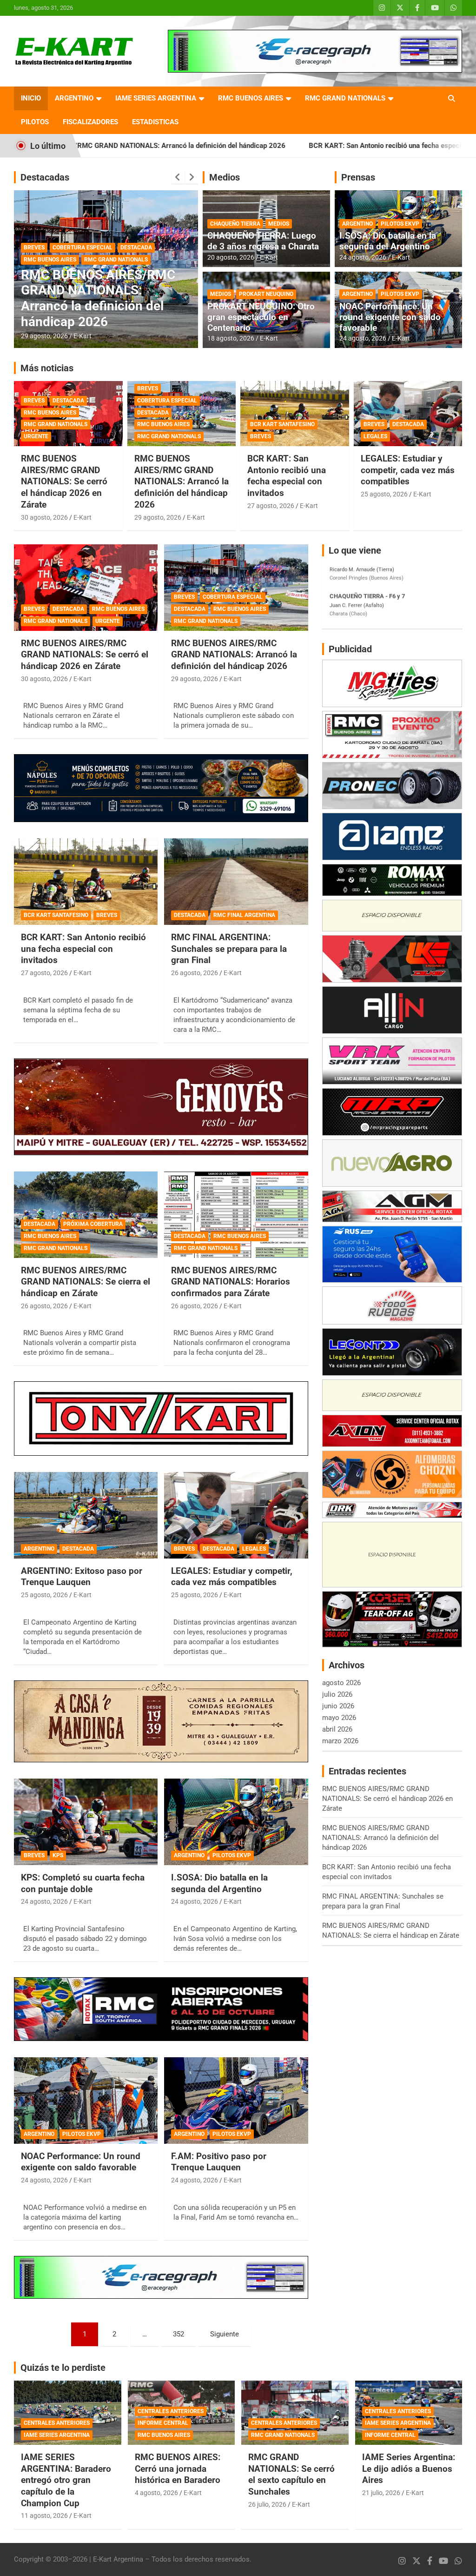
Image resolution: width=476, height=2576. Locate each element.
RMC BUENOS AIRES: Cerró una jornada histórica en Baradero (178, 2469)
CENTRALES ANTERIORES (57, 2423)
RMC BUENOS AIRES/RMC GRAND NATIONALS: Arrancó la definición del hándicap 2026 (182, 482)
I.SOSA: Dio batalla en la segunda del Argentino (388, 241)
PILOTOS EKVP (400, 224)
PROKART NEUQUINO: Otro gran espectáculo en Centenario (261, 317)
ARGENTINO (74, 98)
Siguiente (225, 2334)
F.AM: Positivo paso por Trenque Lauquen (219, 2162)
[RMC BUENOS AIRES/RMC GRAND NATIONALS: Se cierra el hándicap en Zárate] (86, 1214)
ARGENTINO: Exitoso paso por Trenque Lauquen (82, 1577)
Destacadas (45, 177)
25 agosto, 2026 (384, 494)
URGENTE (36, 436)
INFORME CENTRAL (163, 2423)
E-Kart (83, 336)
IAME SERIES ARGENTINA (156, 98)
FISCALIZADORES (90, 122)
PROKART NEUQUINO (266, 294)
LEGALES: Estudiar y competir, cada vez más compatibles (408, 470)
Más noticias (47, 368)
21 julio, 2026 (381, 2493)
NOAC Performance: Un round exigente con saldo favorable (390, 317)
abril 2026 (337, 1729)
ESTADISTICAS (155, 122)
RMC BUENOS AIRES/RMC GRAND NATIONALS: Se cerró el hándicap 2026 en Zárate (64, 482)
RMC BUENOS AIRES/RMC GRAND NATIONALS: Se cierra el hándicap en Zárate (86, 1282)
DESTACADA (40, 275)
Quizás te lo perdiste (63, 2368)
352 (178, 2334)
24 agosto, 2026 (363, 257)
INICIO (31, 98)
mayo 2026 (339, 1718)
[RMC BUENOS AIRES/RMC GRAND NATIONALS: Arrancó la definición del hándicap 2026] (236, 588)
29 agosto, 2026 (158, 517)
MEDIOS (279, 224)
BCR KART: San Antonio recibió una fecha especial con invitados (277, 146)
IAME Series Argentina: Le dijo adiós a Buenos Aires (409, 2469)
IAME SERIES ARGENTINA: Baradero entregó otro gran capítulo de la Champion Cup (66, 2480)
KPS (58, 1855)
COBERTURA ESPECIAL (167, 401)
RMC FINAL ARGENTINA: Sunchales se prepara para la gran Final (105, 306)
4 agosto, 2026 (156, 2493)
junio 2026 (338, 1706)
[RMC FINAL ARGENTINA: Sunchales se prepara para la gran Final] (236, 882)
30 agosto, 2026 (44, 517)
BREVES (34, 401)
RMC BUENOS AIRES (251, 98)
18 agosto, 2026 (231, 338)
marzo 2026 (340, 1741)
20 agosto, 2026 (231, 257)
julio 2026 (337, 1694)
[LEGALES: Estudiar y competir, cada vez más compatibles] (236, 1515)
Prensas (358, 177)
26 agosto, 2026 (44, 336)
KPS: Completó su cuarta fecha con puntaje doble (83, 1883)
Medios (225, 177)
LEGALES (375, 436)
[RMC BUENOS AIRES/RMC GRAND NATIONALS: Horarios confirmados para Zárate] (236, 1214)
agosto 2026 (341, 1683)
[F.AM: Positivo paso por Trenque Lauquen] (236, 2100)
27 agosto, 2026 (271, 506)
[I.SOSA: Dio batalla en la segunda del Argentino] (236, 1822)
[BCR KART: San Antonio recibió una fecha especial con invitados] (86, 882)
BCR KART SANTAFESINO (282, 424)
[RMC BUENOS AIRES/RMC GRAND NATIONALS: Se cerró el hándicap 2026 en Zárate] (86, 588)
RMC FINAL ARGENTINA (94, 275)
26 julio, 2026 (267, 2504)
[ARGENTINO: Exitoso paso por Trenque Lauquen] (86, 1515)
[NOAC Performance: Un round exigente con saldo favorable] (86, 2100)
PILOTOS (35, 122)
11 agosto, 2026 (44, 2516)
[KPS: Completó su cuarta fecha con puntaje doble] (86, 1822)
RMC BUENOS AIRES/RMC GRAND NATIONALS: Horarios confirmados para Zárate (231, 1282)
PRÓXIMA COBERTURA (93, 1224)
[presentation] (178, 177)
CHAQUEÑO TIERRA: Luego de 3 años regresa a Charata (263, 241)
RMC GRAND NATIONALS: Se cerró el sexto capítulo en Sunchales (291, 2474)
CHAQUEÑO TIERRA (235, 224)
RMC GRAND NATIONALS (345, 98)
